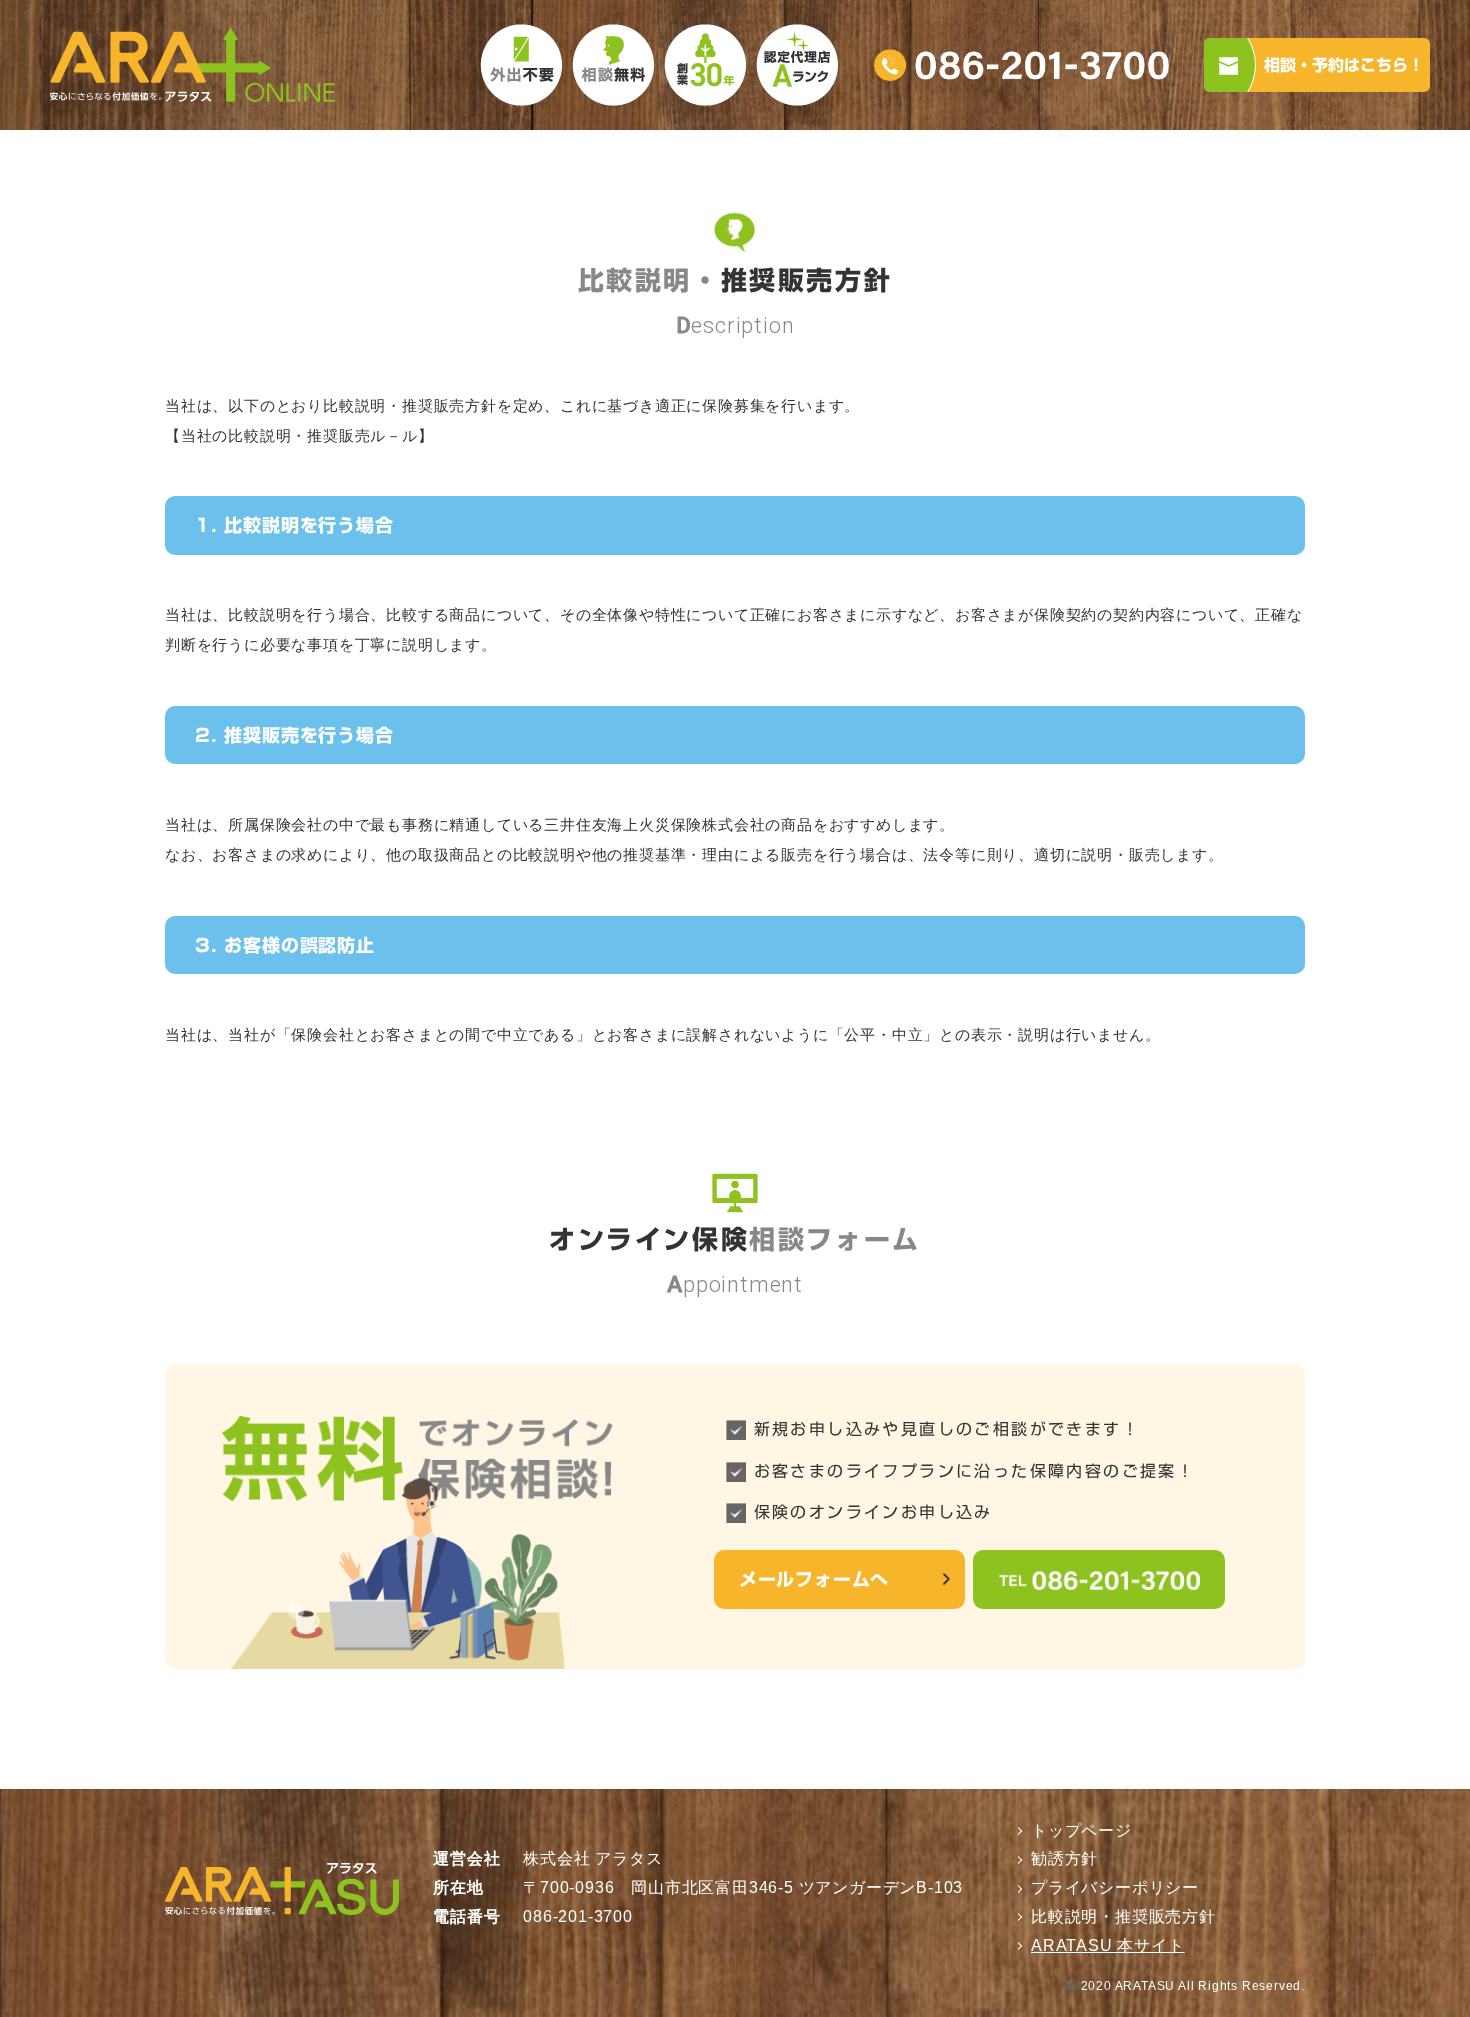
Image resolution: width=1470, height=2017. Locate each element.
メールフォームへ (814, 1579)
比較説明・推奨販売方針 (1123, 1916)
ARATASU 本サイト (1108, 1945)
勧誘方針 (1064, 1858)
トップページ (1081, 1830)
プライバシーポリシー (1115, 1887)
